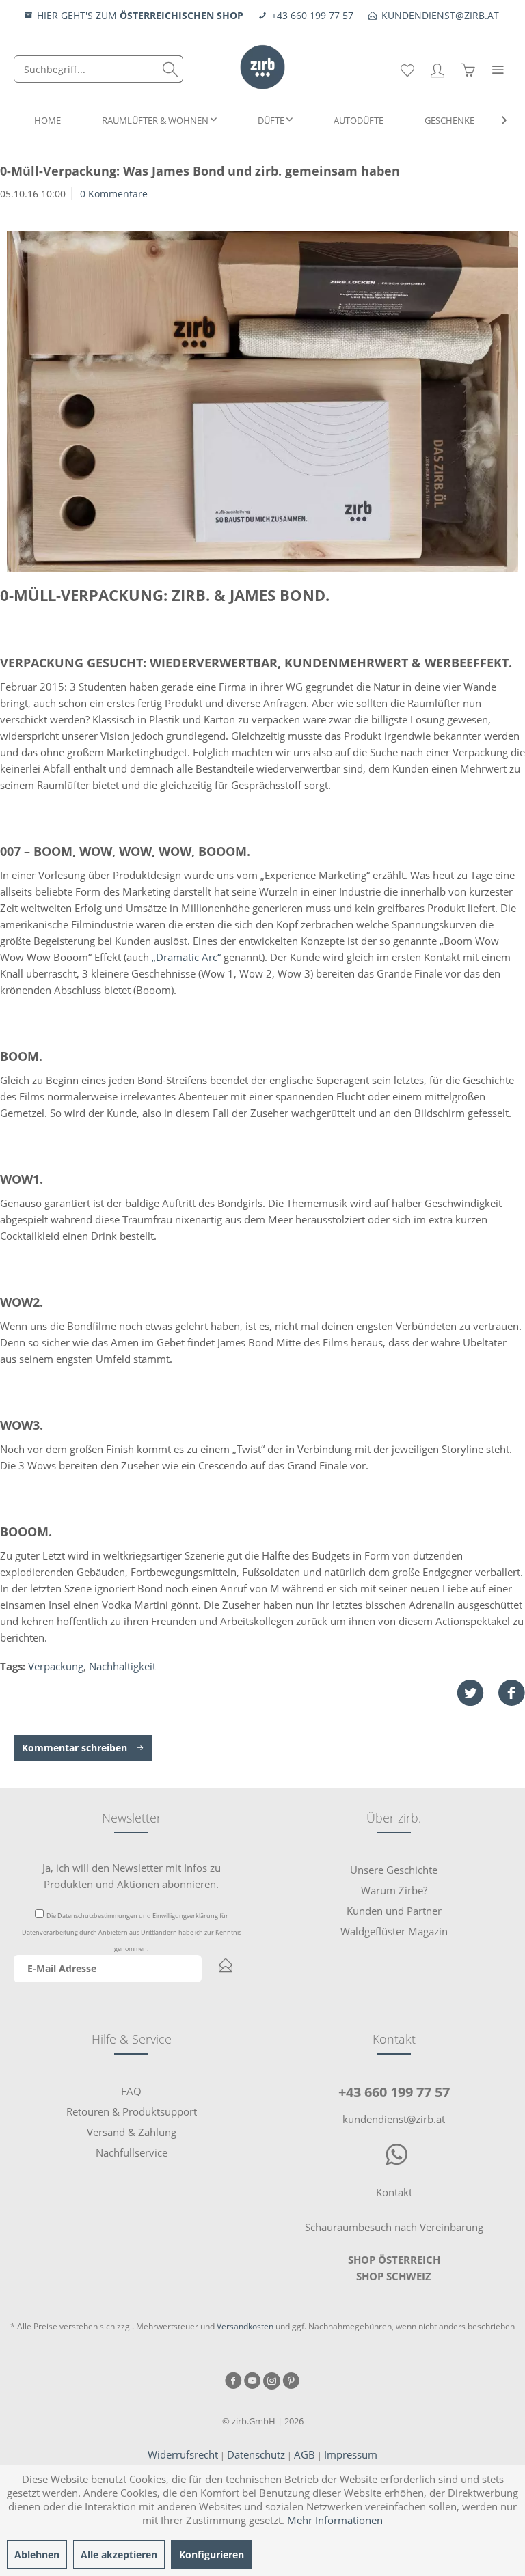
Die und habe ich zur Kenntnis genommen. (132, 1932)
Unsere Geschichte (394, 1870)
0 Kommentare (114, 194)
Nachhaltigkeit (122, 1666)
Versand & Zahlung (132, 2132)
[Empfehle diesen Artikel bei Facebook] (511, 1693)
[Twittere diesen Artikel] (477, 1693)
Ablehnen (37, 2554)
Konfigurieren (212, 2554)
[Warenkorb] (468, 69)
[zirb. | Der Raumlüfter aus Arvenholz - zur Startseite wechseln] (262, 58)
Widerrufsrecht (183, 2454)
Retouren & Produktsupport (132, 2111)
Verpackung (56, 1666)
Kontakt (394, 2192)
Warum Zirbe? (394, 1890)
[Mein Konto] (437, 69)
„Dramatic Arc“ (185, 957)
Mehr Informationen (335, 2520)
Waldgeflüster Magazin (394, 1931)
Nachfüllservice (132, 2152)
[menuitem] (98, 69)
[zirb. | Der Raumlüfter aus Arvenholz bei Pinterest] (291, 2382)
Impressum (351, 2454)
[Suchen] (170, 69)
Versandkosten (245, 2326)
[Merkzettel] (407, 69)
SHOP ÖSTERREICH (394, 2260)
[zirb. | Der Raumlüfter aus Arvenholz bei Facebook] (233, 2382)
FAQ (131, 2091)
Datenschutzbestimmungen (97, 1916)
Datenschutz (256, 2454)
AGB (305, 2454)
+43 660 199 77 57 (394, 2092)
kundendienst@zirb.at (394, 2119)
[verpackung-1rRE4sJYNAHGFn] (262, 401)
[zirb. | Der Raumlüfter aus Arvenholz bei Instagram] (272, 2382)
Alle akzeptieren (119, 2554)
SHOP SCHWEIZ (394, 2276)
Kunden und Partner (394, 1911)
